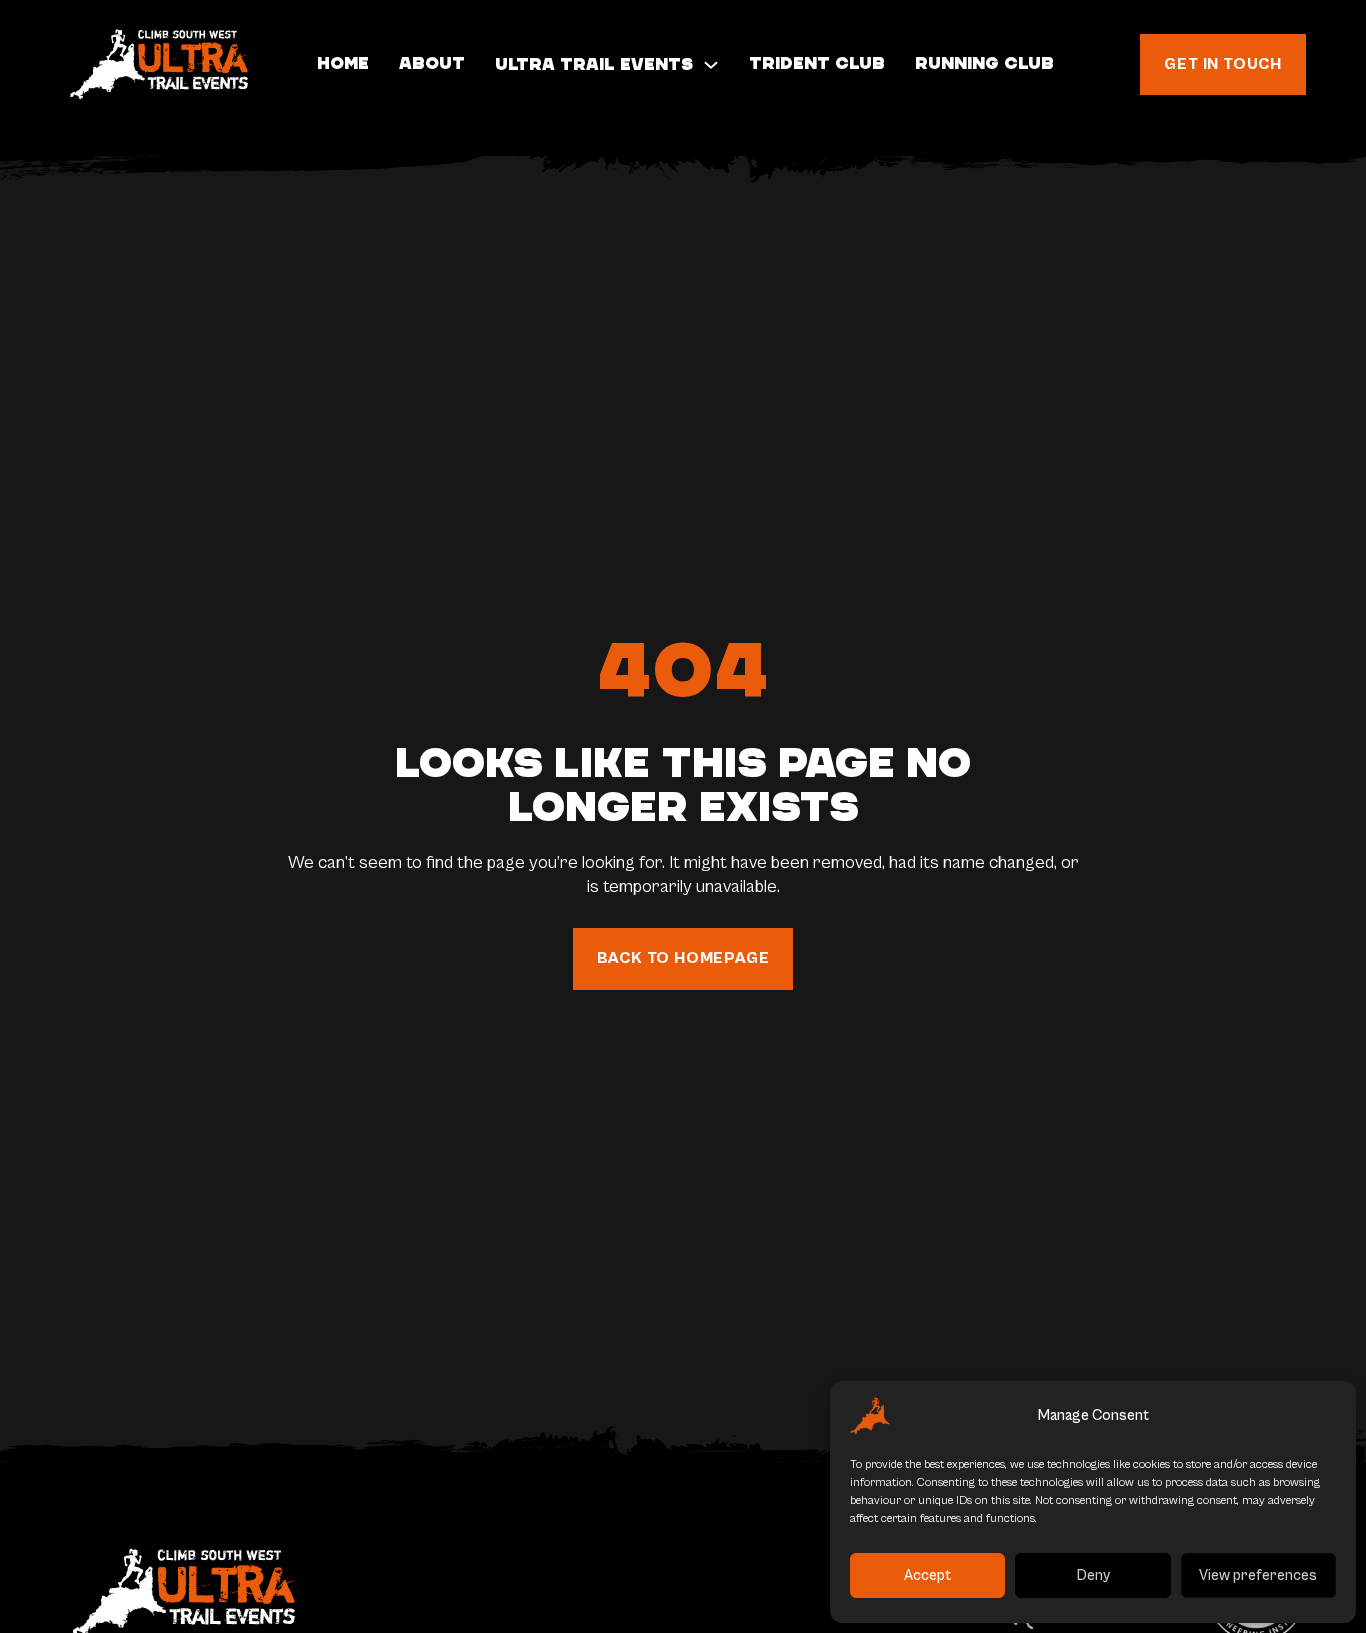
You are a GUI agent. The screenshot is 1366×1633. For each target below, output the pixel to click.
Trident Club (817, 63)
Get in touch (1223, 64)
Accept (927, 1575)
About (432, 63)
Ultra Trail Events (594, 64)
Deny (1093, 1575)
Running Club (984, 63)
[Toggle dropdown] (711, 65)
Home (343, 63)
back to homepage (683, 958)
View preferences (1258, 1575)
